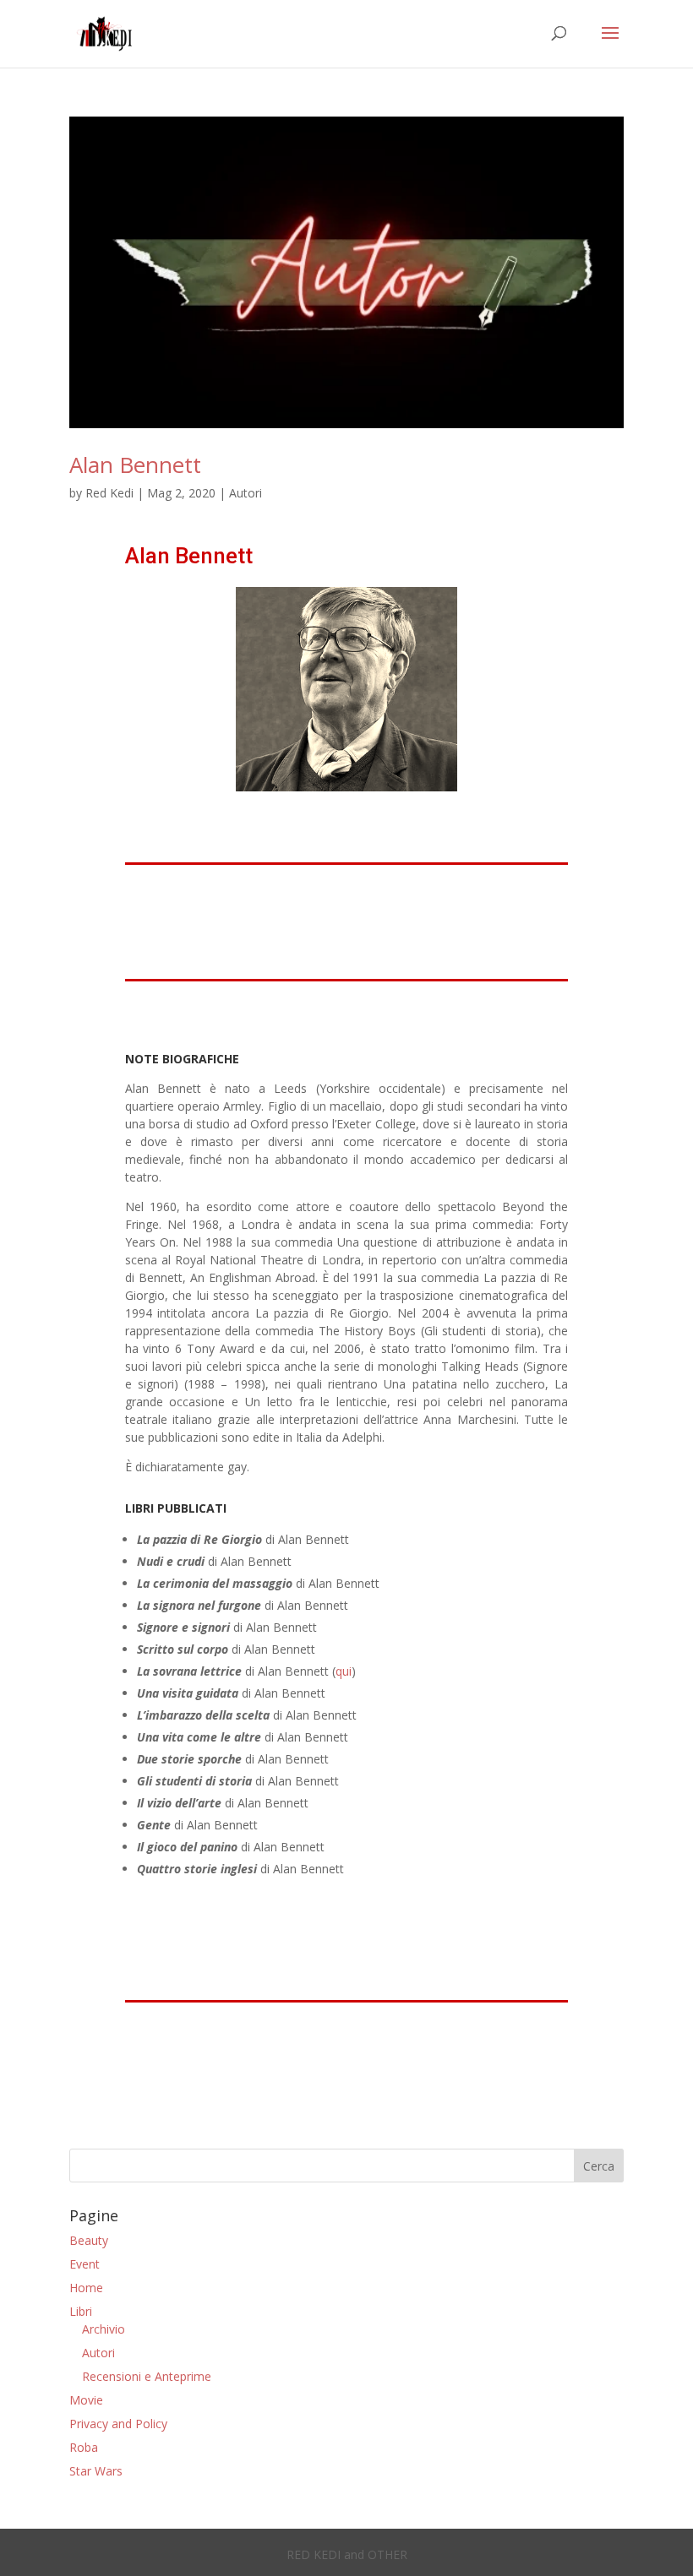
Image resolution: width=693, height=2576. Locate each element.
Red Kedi (109, 493)
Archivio (104, 2329)
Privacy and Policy (118, 2424)
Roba (84, 2447)
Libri (81, 2311)
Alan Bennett (135, 465)
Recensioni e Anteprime (147, 2376)
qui (344, 1671)
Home (86, 2288)
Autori (246, 493)
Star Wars (96, 2471)
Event (85, 2264)
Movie (86, 2400)
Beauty (89, 2240)
